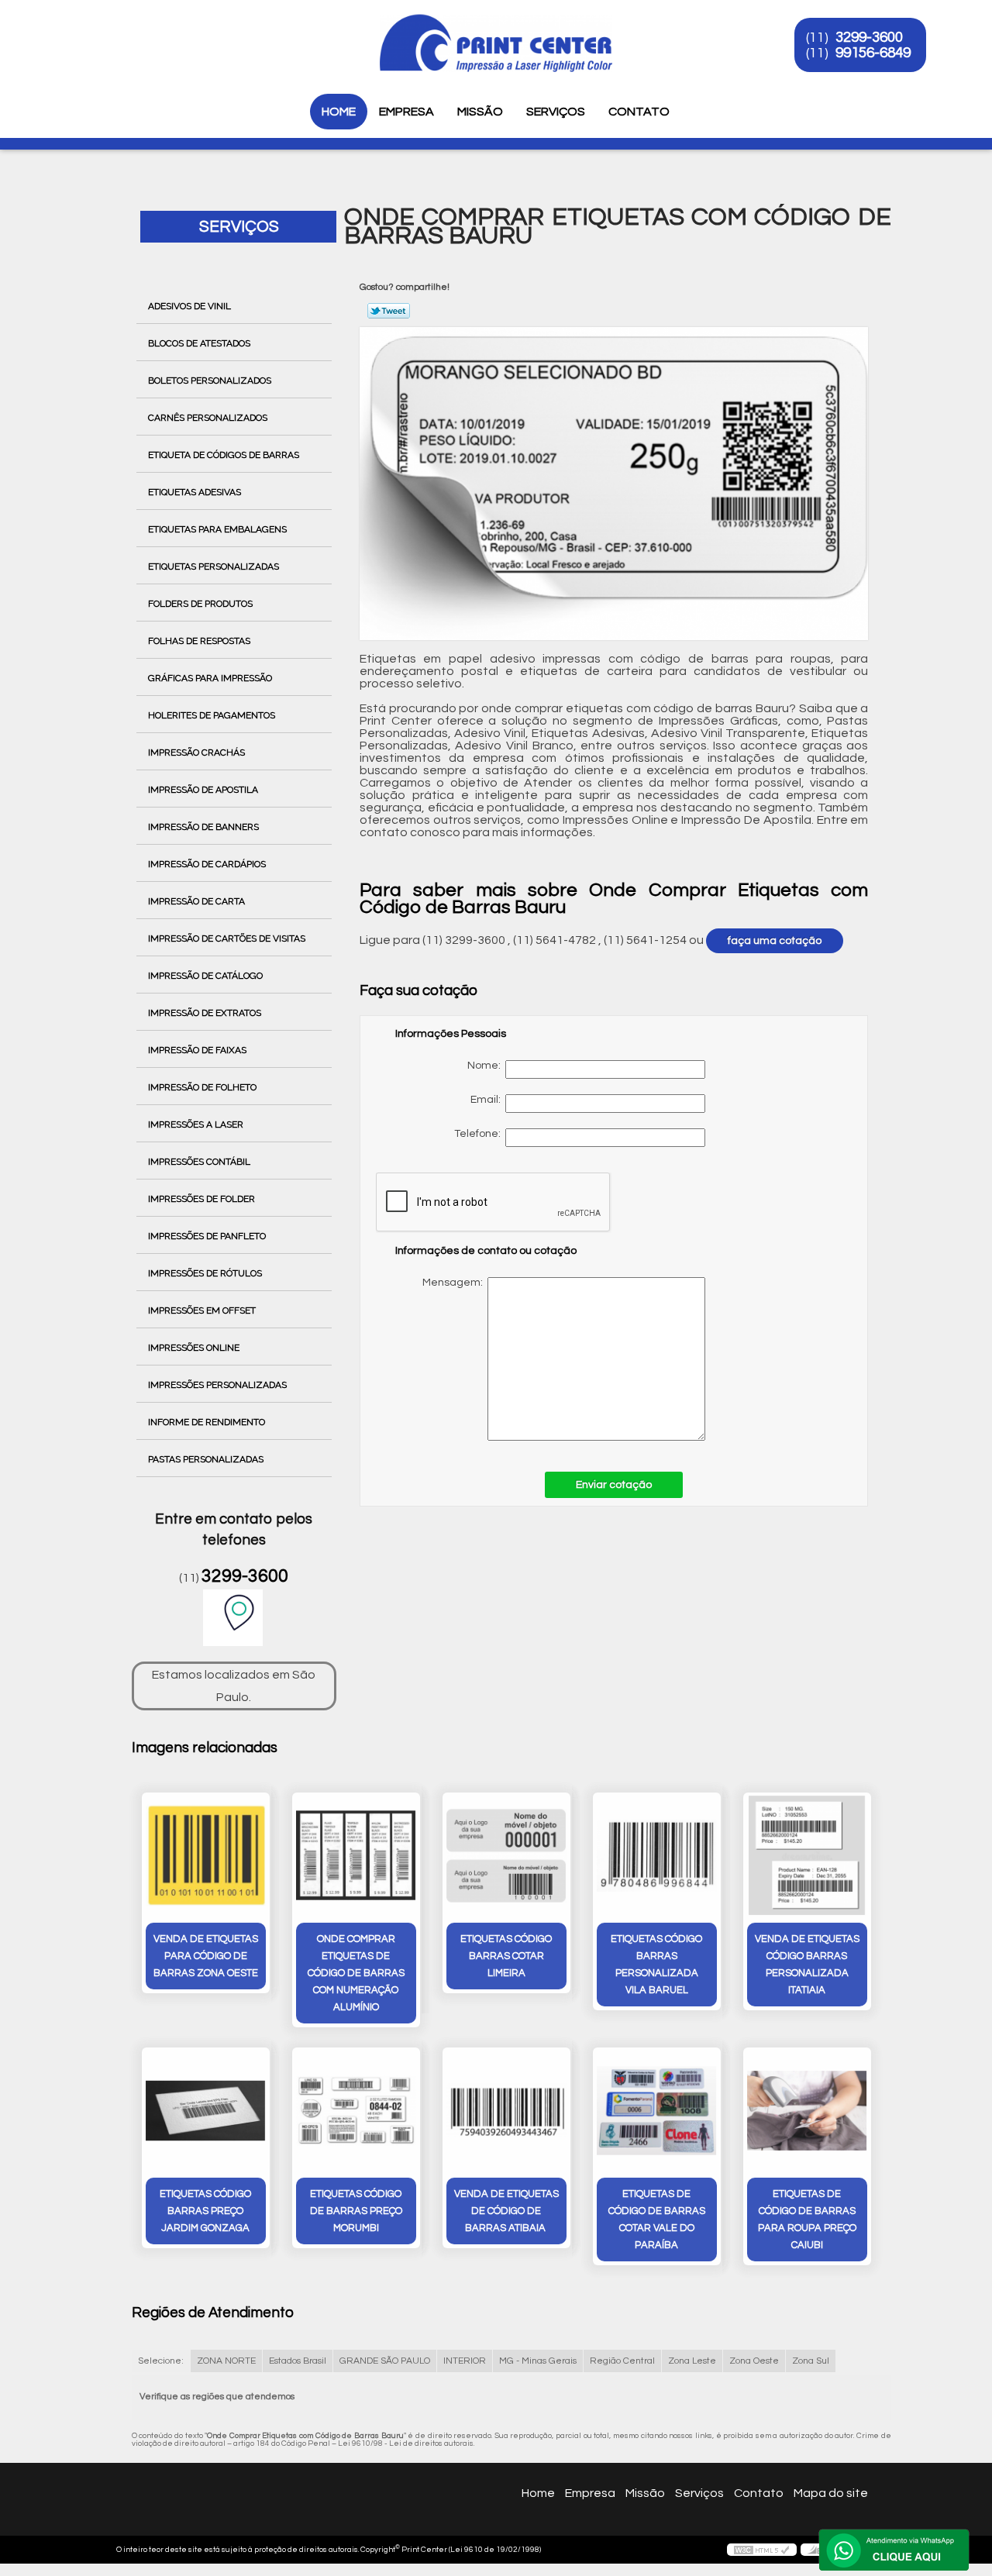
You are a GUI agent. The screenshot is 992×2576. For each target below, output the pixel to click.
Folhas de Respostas (199, 641)
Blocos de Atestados (199, 343)
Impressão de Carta (196, 901)
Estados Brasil (298, 2361)
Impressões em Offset (202, 1310)
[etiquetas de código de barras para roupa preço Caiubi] (807, 2111)
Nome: (486, 1066)
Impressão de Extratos (205, 1013)
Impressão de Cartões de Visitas (227, 938)
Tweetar (389, 311)
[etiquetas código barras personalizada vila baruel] (657, 1856)
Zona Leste (692, 2361)
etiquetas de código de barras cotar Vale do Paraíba (657, 2220)
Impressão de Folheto (202, 1087)
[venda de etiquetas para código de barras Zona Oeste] (206, 1856)
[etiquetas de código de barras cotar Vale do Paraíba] (657, 2111)
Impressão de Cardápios (207, 864)
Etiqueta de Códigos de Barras (224, 455)
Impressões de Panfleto (207, 1236)
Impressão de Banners (203, 827)
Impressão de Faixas (197, 1050)
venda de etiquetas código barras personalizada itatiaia (807, 1965)
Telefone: (480, 1134)
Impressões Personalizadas (217, 1385)
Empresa (406, 112)
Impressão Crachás (196, 752)
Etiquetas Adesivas (195, 492)
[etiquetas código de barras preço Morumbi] (356, 2111)
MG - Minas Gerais (538, 2361)
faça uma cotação (775, 941)
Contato (639, 112)
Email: (488, 1100)
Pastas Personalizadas (206, 1459)
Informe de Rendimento (207, 1422)
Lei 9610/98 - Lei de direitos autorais (406, 2443)
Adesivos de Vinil (189, 306)
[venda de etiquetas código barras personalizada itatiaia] (807, 1856)
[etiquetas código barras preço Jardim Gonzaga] (206, 2111)
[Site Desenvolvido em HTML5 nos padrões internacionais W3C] (762, 2550)
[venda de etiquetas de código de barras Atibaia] (506, 2111)
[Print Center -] (123, 31)
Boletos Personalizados (210, 381)
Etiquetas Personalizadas (214, 567)
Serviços (556, 112)
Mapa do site (831, 2493)
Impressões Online (194, 1348)
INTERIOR (465, 2361)
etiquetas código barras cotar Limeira (506, 1956)
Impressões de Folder (201, 1199)
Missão (480, 112)
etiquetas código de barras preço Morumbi (356, 2211)
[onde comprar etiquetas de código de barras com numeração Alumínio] (356, 1856)
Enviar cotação (614, 1485)
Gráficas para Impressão (210, 678)
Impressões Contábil (199, 1162)
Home (339, 112)
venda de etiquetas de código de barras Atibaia (506, 2211)
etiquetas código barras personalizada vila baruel (656, 1965)
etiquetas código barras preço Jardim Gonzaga (205, 2211)
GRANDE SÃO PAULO (385, 2361)
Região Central (622, 2361)
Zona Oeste (754, 2361)
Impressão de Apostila (203, 790)
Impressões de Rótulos (205, 1273)
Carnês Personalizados (208, 418)
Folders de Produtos (200, 604)
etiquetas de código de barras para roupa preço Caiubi (807, 2220)
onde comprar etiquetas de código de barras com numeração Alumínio (356, 1973)
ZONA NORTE (226, 2361)
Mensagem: (553, 1359)
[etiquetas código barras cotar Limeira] (506, 1856)
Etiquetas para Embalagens (217, 529)
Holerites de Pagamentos (212, 715)
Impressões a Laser (196, 1124)
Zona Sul (811, 2361)
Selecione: (161, 2361)
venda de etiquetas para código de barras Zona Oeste (206, 1956)
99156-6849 (873, 53)
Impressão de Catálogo (205, 976)
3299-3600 (869, 37)
